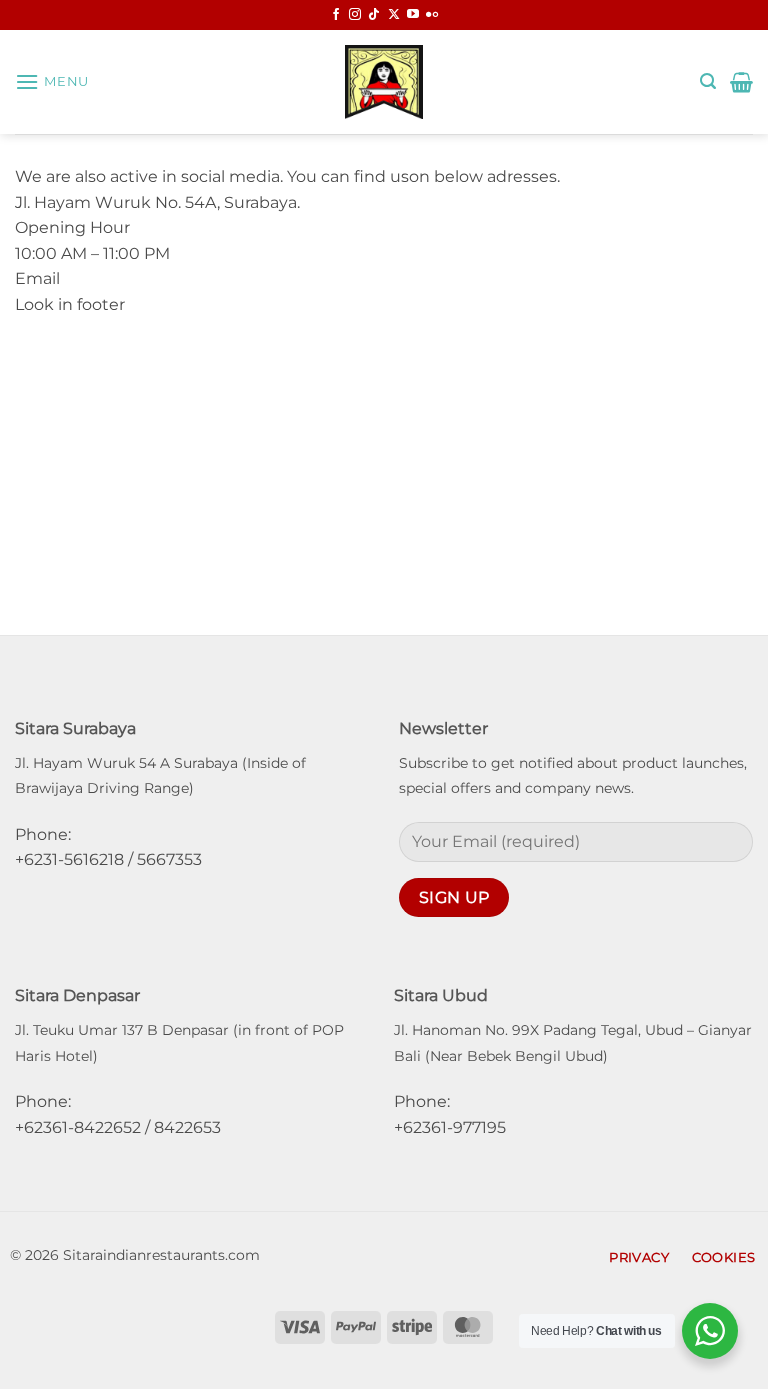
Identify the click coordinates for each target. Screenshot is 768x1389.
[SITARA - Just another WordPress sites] (384, 82)
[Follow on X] (394, 15)
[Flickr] (432, 15)
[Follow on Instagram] (355, 15)
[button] (52, 81)
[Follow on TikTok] (374, 15)
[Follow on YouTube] (413, 15)
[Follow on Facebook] (336, 15)
